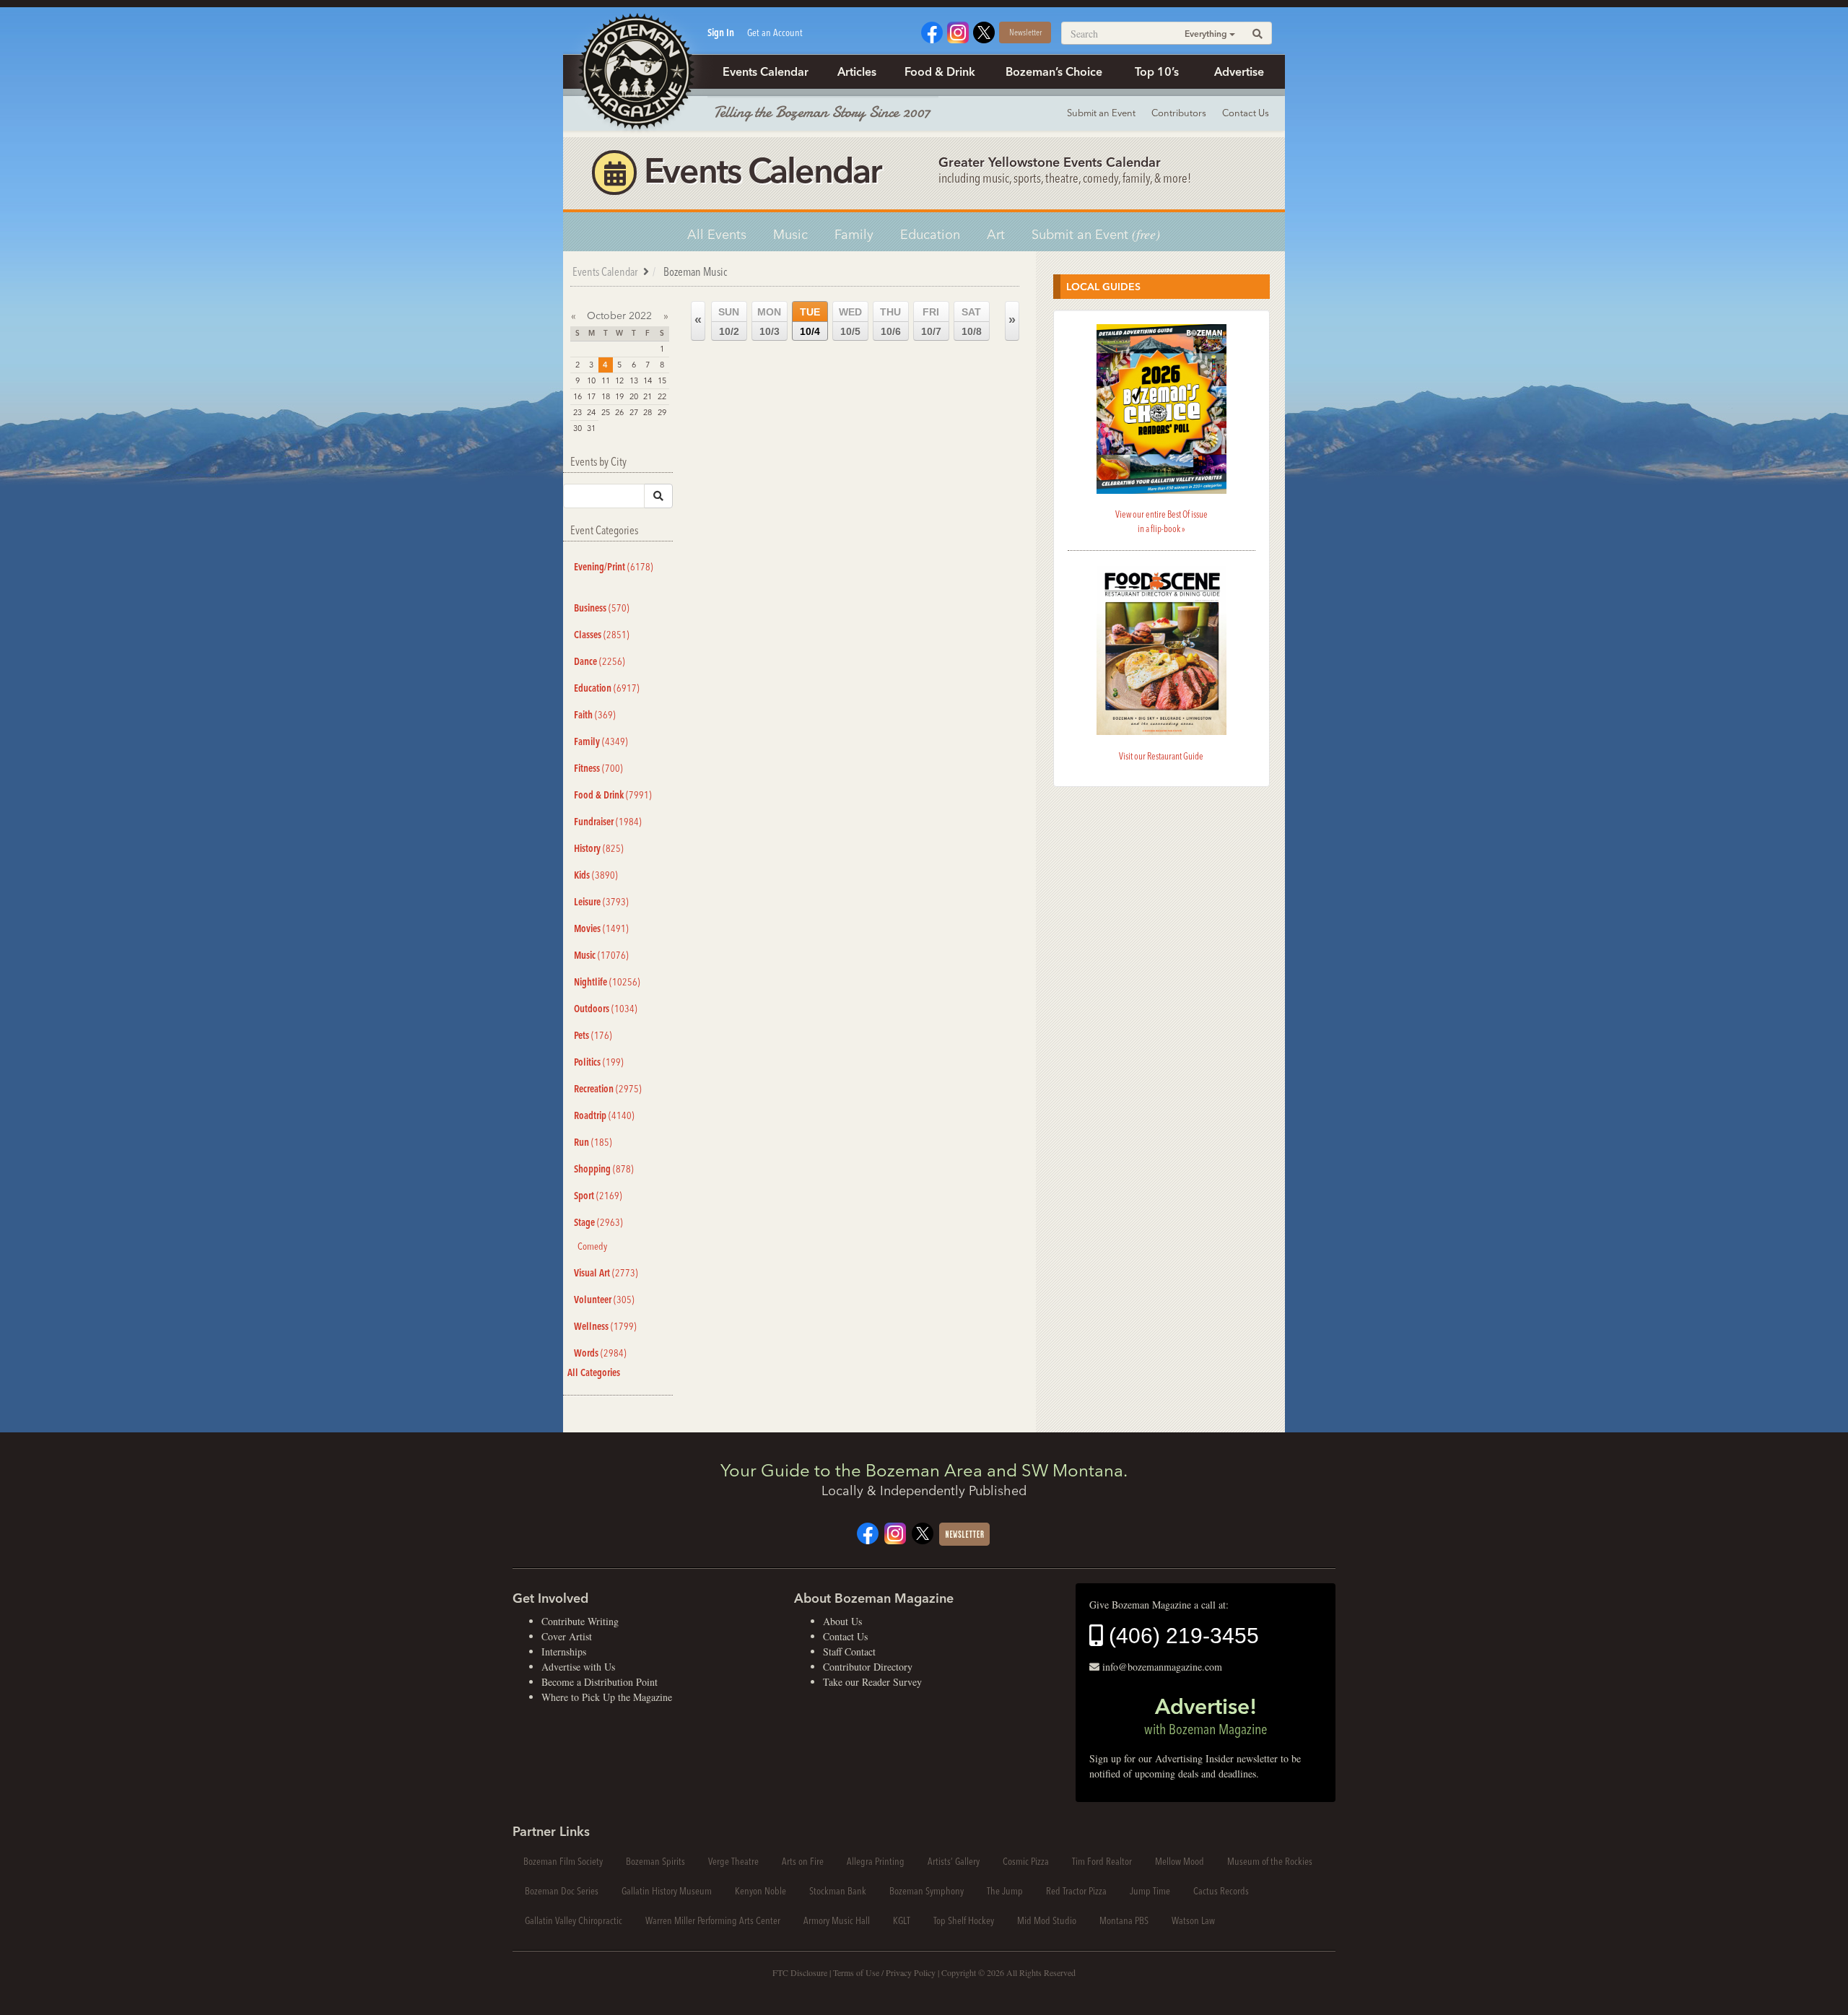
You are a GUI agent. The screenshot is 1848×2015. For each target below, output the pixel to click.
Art (996, 234)
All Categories (594, 1372)
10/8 (972, 322)
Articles (857, 71)
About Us (842, 1621)
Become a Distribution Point (600, 1682)
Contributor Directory (868, 1667)
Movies (601, 928)
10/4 (810, 322)
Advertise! (1206, 1715)
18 (606, 396)
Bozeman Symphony (927, 1891)
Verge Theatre (733, 1861)
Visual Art (606, 1273)
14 (648, 380)
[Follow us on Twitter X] (984, 31)
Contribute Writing (580, 1621)
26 (619, 412)
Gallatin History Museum (667, 1891)
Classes (602, 635)
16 (577, 396)
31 (591, 428)
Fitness (598, 768)
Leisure (601, 902)
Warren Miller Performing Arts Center (713, 1920)
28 (648, 412)
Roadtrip (604, 1115)
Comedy (592, 1246)
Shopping (604, 1169)
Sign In (721, 32)
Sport (598, 1196)
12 (619, 380)
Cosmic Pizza (1026, 1861)
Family (854, 234)
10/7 (931, 322)
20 (634, 396)
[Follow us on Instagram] (958, 31)
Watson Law (1193, 1920)
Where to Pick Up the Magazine (607, 1697)
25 (606, 412)
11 (606, 380)
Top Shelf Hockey (964, 1920)
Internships (564, 1651)
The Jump (1005, 1891)
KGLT (902, 1920)
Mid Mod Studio (1047, 1920)
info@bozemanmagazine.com (1162, 1667)
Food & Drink (940, 71)
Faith (595, 715)
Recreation (608, 1089)
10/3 (769, 322)
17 (591, 396)
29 (662, 412)
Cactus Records (1221, 1891)
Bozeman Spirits (655, 1861)
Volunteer (604, 1300)
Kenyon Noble (760, 1891)
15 (662, 380)
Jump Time (1150, 1891)
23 (577, 412)
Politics (599, 1062)
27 (634, 412)
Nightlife (607, 982)
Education (930, 234)
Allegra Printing (876, 1861)
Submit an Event (1101, 113)
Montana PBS (1124, 1920)
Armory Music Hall (837, 1920)
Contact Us (1246, 113)
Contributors (1179, 113)
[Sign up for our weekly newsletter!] (964, 1532)
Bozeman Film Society (563, 1861)
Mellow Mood (1180, 1861)
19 (619, 396)
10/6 (890, 322)
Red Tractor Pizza (1076, 1891)
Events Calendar (766, 71)
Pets (593, 1035)
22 (662, 396)
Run (593, 1142)
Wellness (605, 1326)
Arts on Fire (803, 1861)
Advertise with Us (578, 1667)
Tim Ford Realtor (1102, 1861)
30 (577, 428)
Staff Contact (849, 1651)
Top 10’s (1157, 71)
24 (591, 412)
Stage (598, 1222)
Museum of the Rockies (1270, 1861)
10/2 (729, 322)
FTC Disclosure (800, 1972)
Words (600, 1353)
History (599, 848)
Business (602, 608)
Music (790, 234)
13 (634, 380)
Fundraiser (608, 822)
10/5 (850, 322)
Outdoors (606, 1009)
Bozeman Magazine (635, 72)
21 (648, 396)
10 (591, 380)
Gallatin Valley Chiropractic (574, 1920)
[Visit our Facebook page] (932, 31)
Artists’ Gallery (954, 1861)
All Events (717, 234)
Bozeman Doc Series (562, 1891)
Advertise (1239, 71)
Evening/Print (614, 567)
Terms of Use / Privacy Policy (884, 1972)
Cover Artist (567, 1636)
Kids (596, 875)
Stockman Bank (838, 1891)
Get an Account (775, 32)
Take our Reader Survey (872, 1682)
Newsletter (1025, 32)
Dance (600, 661)
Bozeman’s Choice (1054, 71)
